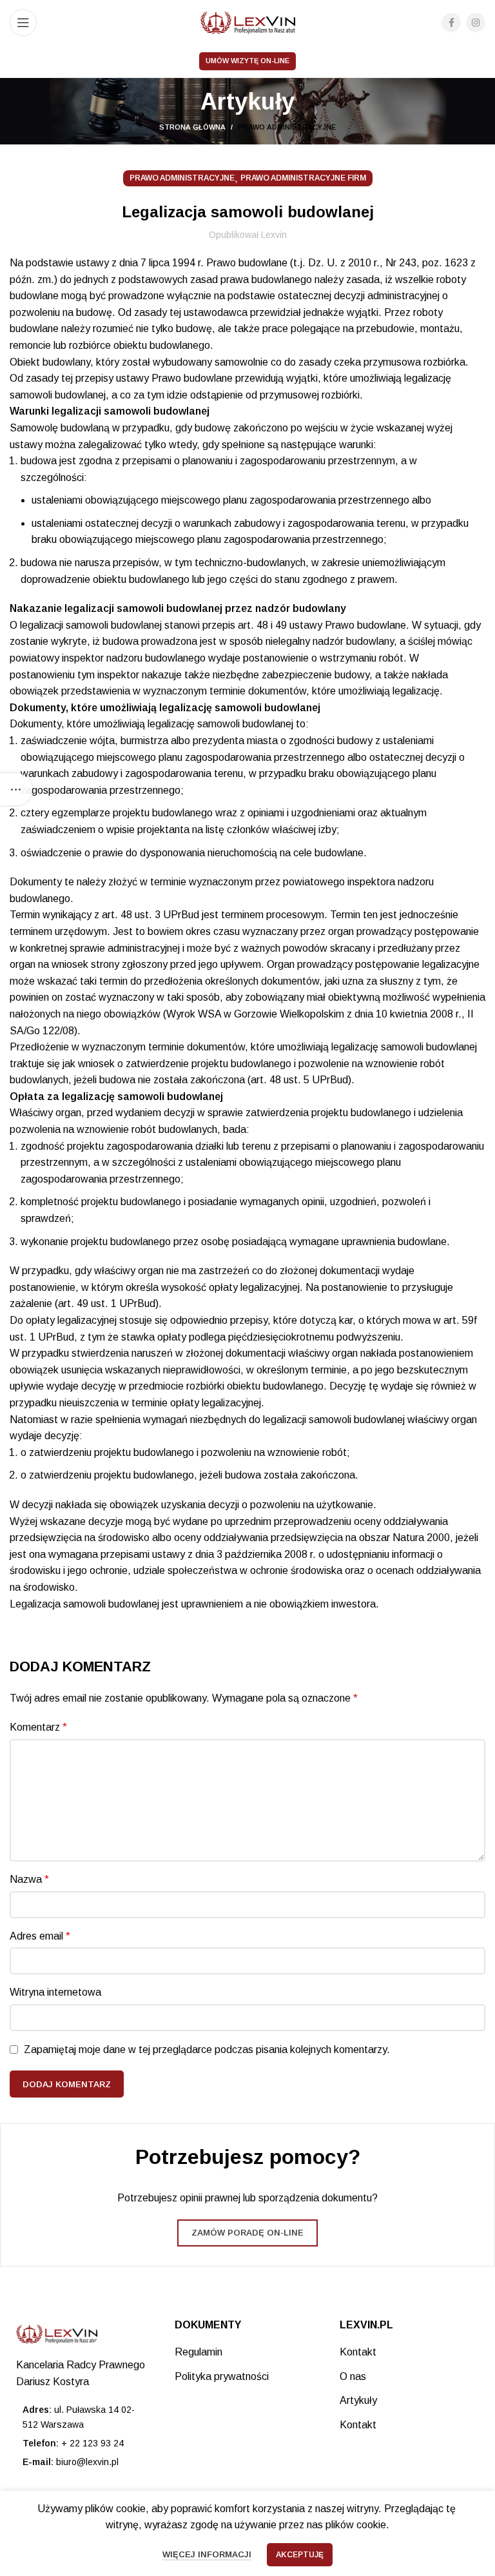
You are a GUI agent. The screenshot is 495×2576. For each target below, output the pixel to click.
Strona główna (192, 127)
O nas (353, 2376)
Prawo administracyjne (287, 127)
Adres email (40, 1936)
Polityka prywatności (222, 2376)
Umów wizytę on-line (247, 61)
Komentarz (38, 1727)
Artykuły (358, 2400)
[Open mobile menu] (23, 23)
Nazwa (29, 1879)
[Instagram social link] (476, 23)
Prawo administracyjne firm (303, 178)
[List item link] (82, 2443)
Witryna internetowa (55, 1992)
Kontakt (358, 2352)
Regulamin (199, 2352)
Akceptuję (300, 2555)
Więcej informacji (207, 2554)
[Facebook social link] (451, 23)
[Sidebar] (16, 789)
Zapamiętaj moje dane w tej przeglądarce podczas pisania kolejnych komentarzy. (207, 2050)
